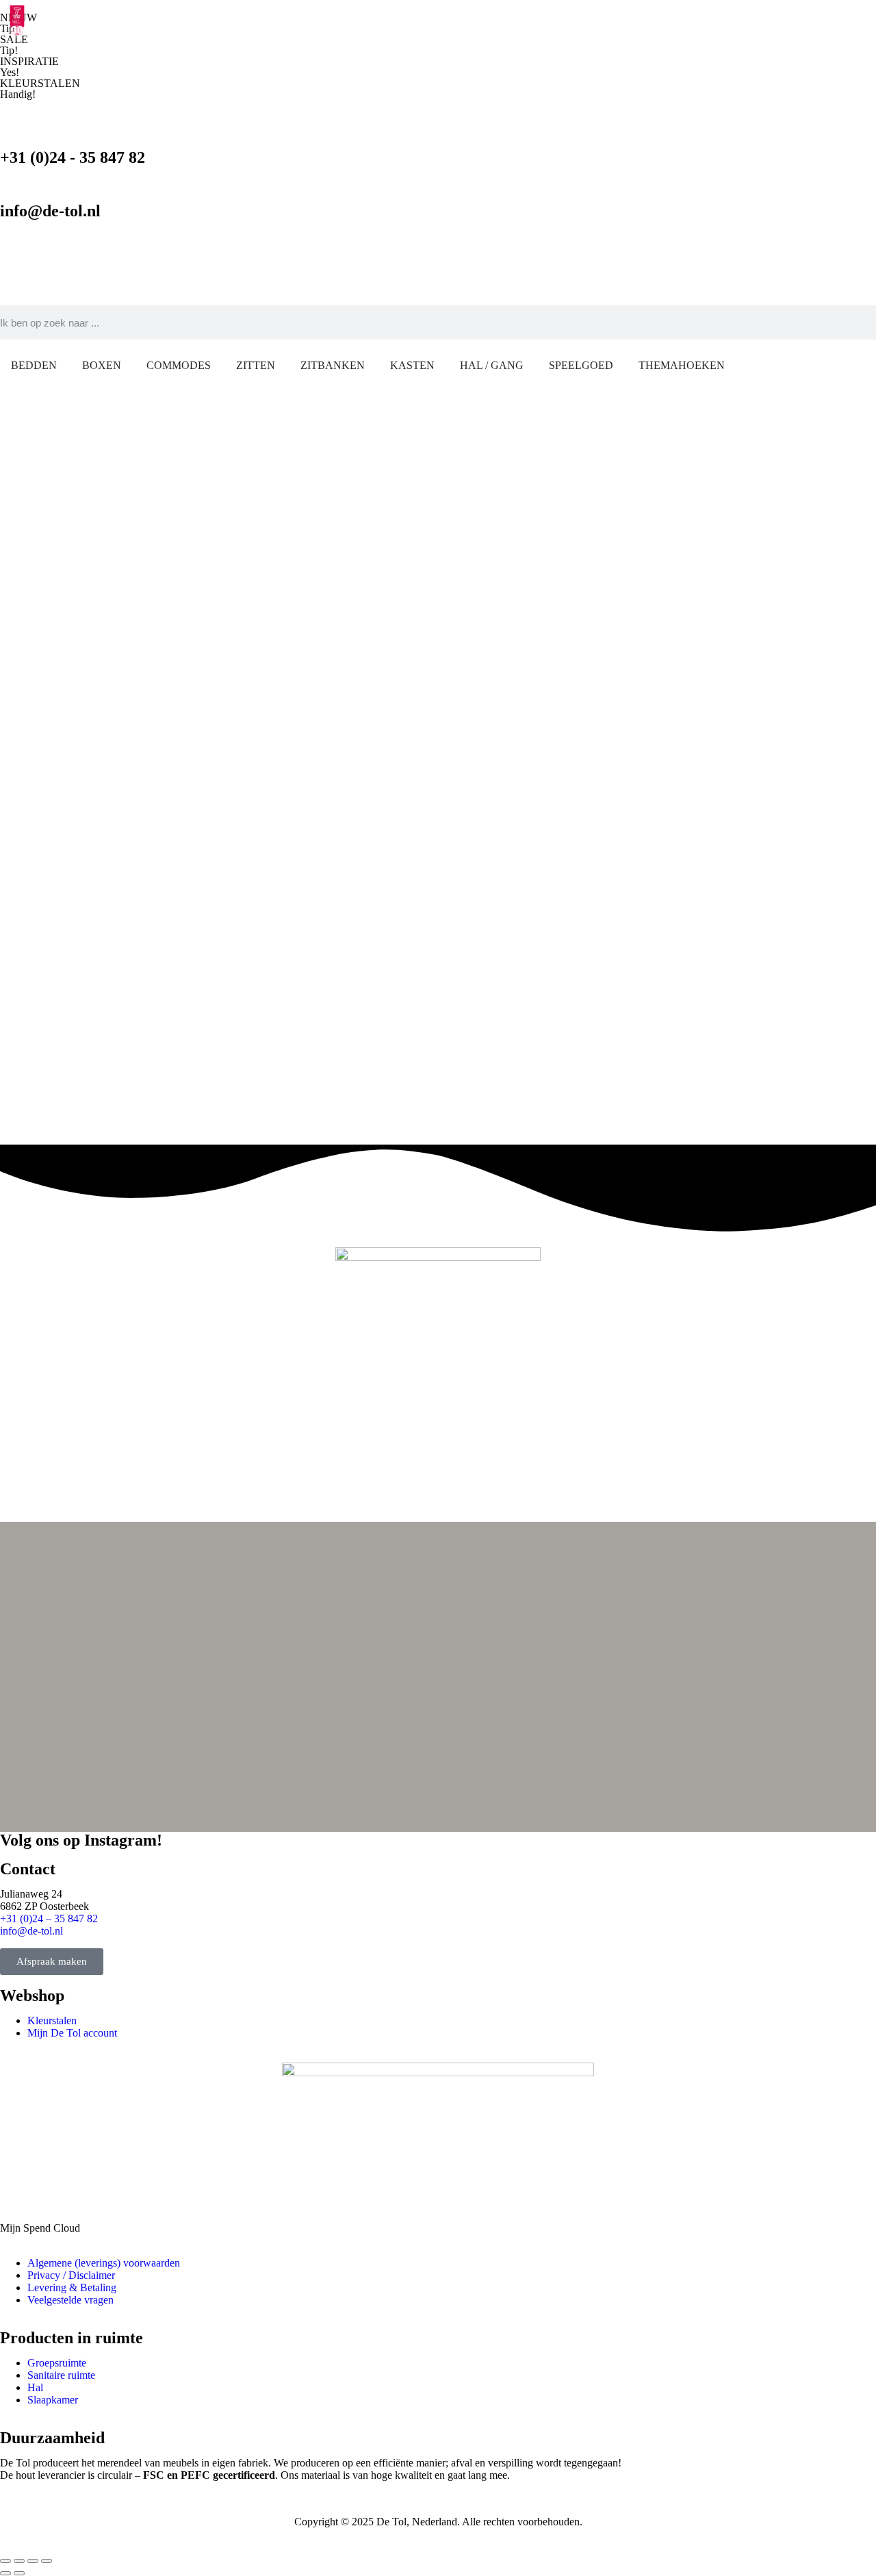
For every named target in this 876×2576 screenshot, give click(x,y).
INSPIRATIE (29, 61)
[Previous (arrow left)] (5, 2573)
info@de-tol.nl (50, 211)
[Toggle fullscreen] (33, 2561)
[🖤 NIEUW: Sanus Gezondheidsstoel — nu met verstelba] (217, 1673)
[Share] (19, 2561)
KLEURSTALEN (40, 83)
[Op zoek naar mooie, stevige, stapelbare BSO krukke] (364, 1555)
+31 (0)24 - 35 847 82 (73, 157)
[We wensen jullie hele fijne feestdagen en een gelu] (70, 1548)
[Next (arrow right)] (19, 2573)
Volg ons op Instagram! (81, 1840)
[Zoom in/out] (47, 2561)
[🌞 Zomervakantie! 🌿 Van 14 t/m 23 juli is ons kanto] (659, 1605)
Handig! (18, 94)
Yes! (10, 72)
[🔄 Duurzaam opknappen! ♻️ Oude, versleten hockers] (806, 1605)
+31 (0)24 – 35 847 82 (49, 1918)
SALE (14, 39)
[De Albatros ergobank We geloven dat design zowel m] (512, 1635)
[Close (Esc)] (5, 2561)
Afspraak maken (52, 1961)
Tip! (9, 50)
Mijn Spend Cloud (40, 2228)
